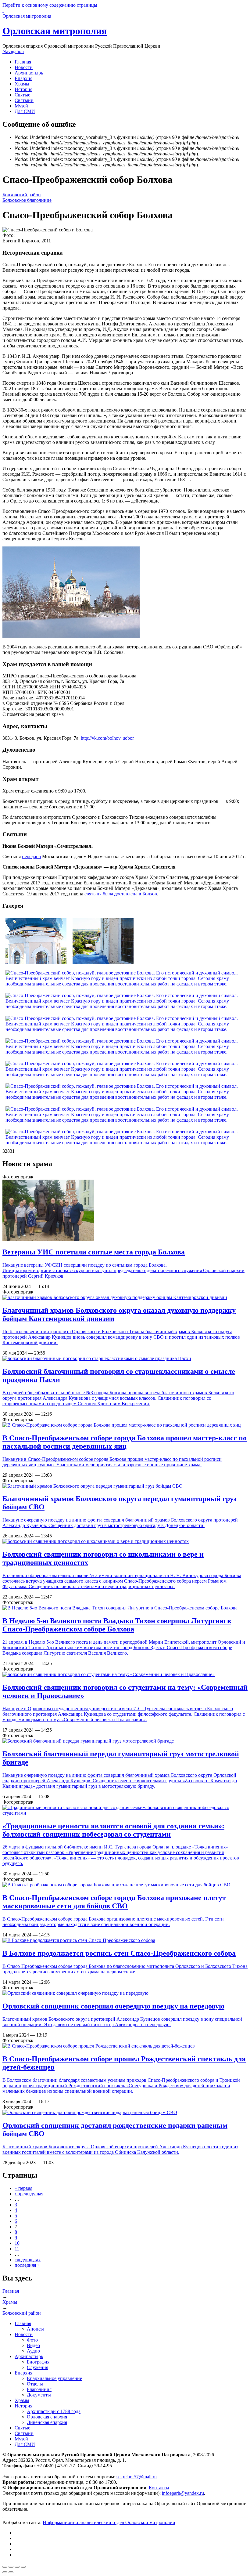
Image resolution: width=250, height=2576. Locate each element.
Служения (37, 2367)
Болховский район (22, 195)
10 (17, 2243)
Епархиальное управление (54, 2378)
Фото (32, 2340)
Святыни (24, 100)
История (23, 89)
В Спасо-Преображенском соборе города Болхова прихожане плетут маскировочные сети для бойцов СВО (114, 1902)
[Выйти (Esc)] (5, 2567)
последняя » (27, 2265)
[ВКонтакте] (16, 2533)
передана (31, 856)
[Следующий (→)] (11, 2572)
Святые (22, 95)
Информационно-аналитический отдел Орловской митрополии (109, 2522)
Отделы (35, 2384)
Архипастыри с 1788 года (54, 2411)
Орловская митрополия (55, 31)
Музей (21, 106)
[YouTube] (16, 2549)
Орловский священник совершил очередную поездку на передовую (113, 2006)
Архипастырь (29, 73)
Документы (39, 2395)
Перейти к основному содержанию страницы (50, 5)
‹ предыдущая (29, 2194)
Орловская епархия (47, 2417)
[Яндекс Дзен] (16, 2544)
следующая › (28, 2260)
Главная (23, 62)
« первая (23, 2188)
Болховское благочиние (27, 200)
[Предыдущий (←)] (5, 2572)
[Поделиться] (11, 2567)
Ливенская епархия (47, 2422)
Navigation (13, 51)
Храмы (22, 84)
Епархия (23, 78)
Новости (24, 67)
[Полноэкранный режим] (17, 2567)
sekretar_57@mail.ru (137, 2477)
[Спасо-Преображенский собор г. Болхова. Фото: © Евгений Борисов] (71, 636)
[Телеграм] (16, 2538)
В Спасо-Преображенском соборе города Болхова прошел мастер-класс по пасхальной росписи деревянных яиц (125, 1442)
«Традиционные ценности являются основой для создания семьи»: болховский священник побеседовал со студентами (113, 1830)
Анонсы (35, 2329)
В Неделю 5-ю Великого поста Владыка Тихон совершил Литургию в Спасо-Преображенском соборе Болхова (117, 1625)
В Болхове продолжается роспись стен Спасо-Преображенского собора (119, 1953)
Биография (38, 2362)
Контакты (159, 2488)
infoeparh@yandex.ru (183, 2493)
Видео (33, 2345)
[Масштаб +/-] (23, 2567)
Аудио (33, 2351)
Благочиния (39, 2389)
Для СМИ (25, 111)
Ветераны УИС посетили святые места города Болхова (94, 1252)
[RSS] (16, 2555)
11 (17, 2249)
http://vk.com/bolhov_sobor (107, 738)
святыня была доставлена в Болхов (121, 894)
